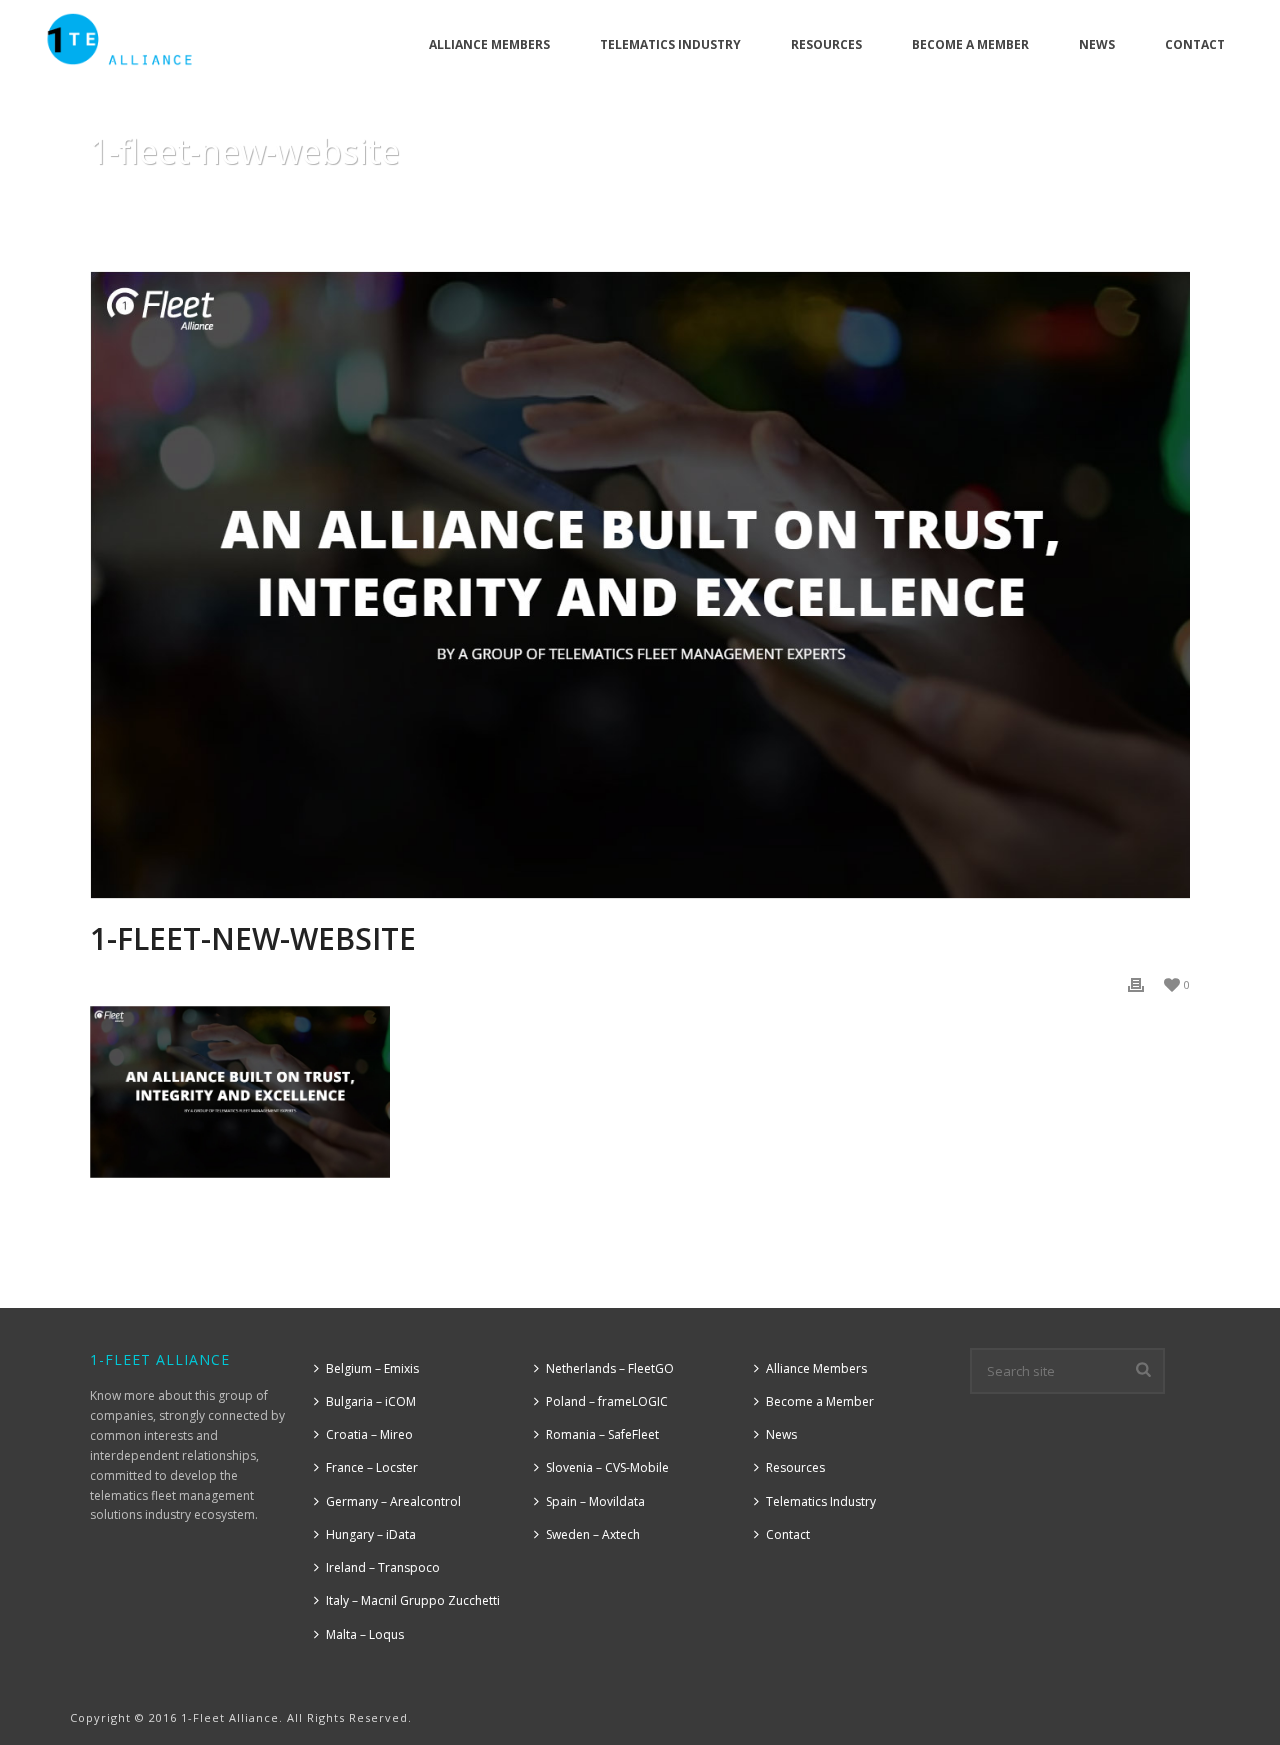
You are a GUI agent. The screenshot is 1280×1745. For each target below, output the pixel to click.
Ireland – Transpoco (383, 1567)
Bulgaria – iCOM (371, 1401)
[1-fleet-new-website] (640, 585)
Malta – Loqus (365, 1634)
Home (137, 202)
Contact (1195, 44)
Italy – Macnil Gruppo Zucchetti (413, 1600)
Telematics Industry (670, 44)
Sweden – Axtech (593, 1534)
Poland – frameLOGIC (607, 1401)
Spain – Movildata (595, 1501)
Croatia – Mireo (369, 1434)
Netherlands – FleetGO (610, 1368)
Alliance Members (489, 44)
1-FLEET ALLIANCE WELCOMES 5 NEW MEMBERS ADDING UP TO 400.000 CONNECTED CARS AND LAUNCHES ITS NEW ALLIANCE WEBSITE (621, 202)
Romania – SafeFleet (602, 1434)
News (1097, 44)
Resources (826, 44)
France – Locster (372, 1467)
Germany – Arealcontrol (393, 1501)
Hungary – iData (371, 1534)
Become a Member (970, 44)
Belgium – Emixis (372, 1368)
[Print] (1136, 983)
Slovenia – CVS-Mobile (607, 1467)
